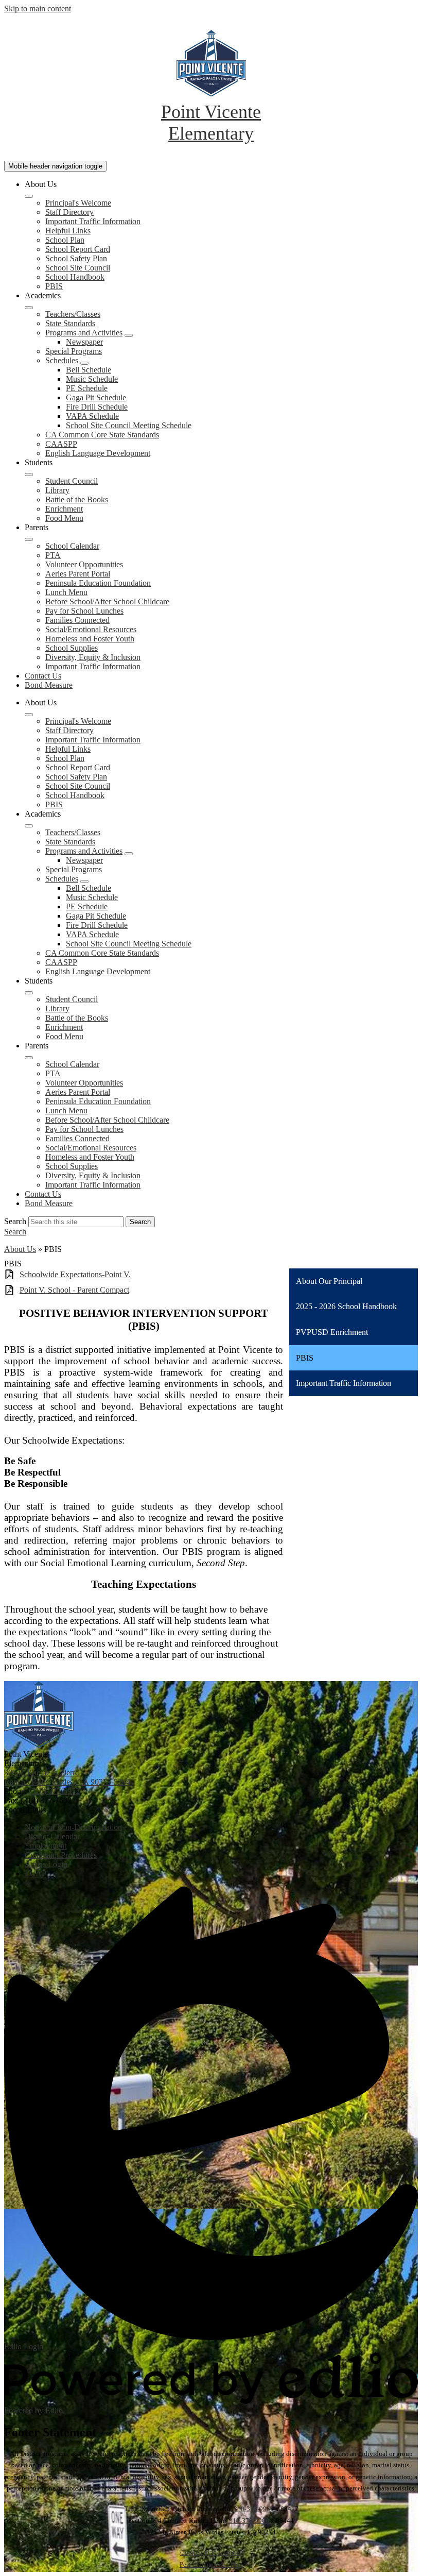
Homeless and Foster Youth (90, 639)
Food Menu (64, 518)
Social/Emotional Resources (91, 629)
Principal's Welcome (78, 203)
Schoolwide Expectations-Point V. (75, 1274)
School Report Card (78, 249)
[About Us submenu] (29, 196)
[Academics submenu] (29, 308)
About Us (20, 1249)
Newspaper (84, 342)
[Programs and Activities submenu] (129, 335)
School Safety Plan (76, 258)
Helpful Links (68, 231)
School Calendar (72, 546)
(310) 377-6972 (54, 1791)
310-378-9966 (254, 2509)
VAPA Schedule (92, 416)
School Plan (65, 240)
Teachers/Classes (73, 314)
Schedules (62, 360)
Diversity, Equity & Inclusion (93, 657)
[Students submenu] (29, 474)
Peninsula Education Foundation (98, 583)
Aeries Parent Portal (78, 574)
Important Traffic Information (93, 221)
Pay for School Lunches (84, 611)
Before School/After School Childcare (107, 601)
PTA (53, 555)
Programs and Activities (84, 333)
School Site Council (78, 268)
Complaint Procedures (211, 2553)
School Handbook (75, 277)
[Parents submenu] (29, 539)
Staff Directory (69, 212)
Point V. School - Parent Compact (74, 1290)
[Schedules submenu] (84, 363)
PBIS (54, 286)
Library (57, 490)
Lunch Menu (66, 592)
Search (15, 1221)
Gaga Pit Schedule (96, 397)
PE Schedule (87, 388)
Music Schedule (92, 379)
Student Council (72, 481)
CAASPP (61, 444)
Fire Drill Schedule (97, 407)
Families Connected (77, 620)
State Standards (70, 323)
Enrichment (64, 509)
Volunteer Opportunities (84, 564)
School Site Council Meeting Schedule (129, 425)
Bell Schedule (89, 370)
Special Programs (74, 351)
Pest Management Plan (211, 2564)
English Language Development (98, 453)
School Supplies (72, 648)
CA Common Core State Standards (102, 435)
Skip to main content (38, 9)
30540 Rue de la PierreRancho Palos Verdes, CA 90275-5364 (67, 1777)
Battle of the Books (77, 499)
